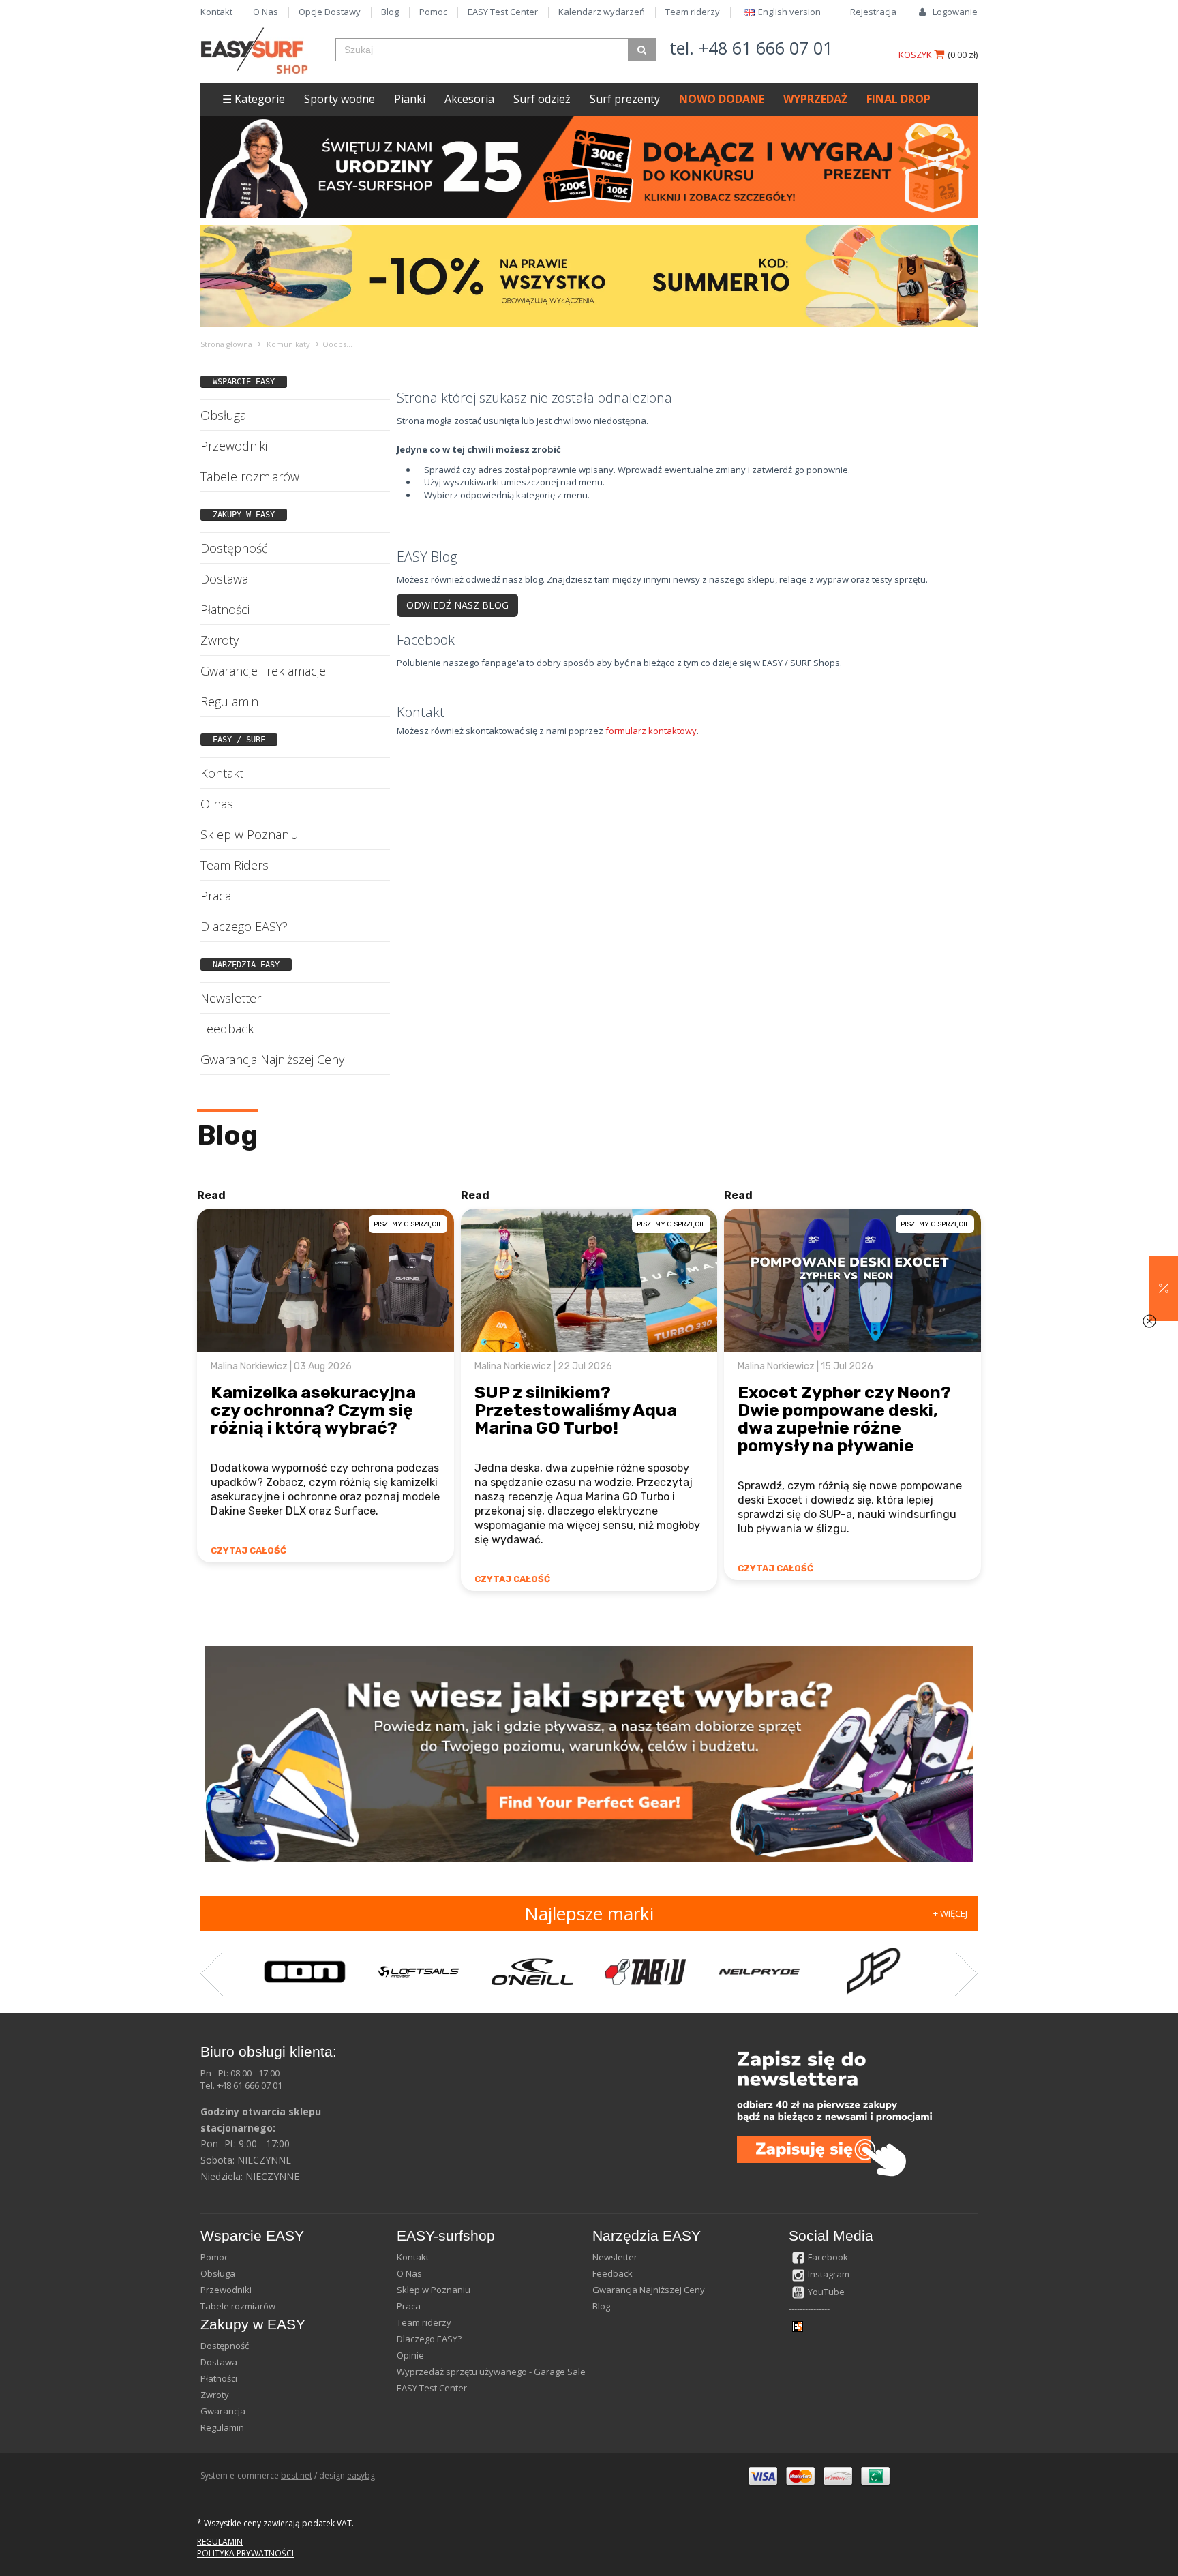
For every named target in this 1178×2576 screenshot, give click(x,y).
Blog (390, 12)
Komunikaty (288, 344)
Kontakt (216, 12)
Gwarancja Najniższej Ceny (272, 1059)
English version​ (789, 12)
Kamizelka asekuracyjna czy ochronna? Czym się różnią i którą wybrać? (313, 1410)
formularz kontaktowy (651, 731)
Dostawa (224, 579)
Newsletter (231, 998)
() (963, 55)
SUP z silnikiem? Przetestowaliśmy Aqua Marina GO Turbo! (576, 1410)
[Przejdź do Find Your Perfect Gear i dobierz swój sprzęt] (589, 1753)
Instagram (829, 2274)
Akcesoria (469, 99)
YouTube (826, 2292)
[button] (1164, 1288)
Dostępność (234, 548)
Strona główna (226, 344)
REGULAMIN (220, 2542)
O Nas (266, 12)
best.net (297, 2475)
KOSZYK (916, 55)
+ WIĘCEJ (950, 1913)
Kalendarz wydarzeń (602, 12)
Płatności (225, 609)
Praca (216, 896)
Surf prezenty (625, 99)
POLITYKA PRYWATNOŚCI (245, 2553)
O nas (217, 804)
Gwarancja (223, 2411)
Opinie (410, 2355)
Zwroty (220, 640)
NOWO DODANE (722, 99)
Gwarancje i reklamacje (263, 671)
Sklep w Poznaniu (250, 834)
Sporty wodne (339, 99)
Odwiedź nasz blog (457, 605)
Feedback (227, 1029)
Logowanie (955, 12)
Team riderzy (693, 12)
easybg (361, 2475)
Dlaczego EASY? (244, 926)
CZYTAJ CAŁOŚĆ (248, 1550)
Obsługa (223, 415)
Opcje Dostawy (330, 12)
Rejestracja (873, 12)
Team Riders (235, 865)
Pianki (410, 99)
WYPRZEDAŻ (815, 99)
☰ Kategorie (254, 99)
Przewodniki (234, 446)
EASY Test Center (503, 12)
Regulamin (229, 701)
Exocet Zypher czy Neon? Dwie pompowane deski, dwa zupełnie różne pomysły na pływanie (844, 1419)
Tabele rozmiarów (250, 476)
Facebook (828, 2257)
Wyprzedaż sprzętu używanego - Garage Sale (491, 2372)
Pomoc (433, 12)
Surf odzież (542, 99)
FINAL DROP (898, 99)
